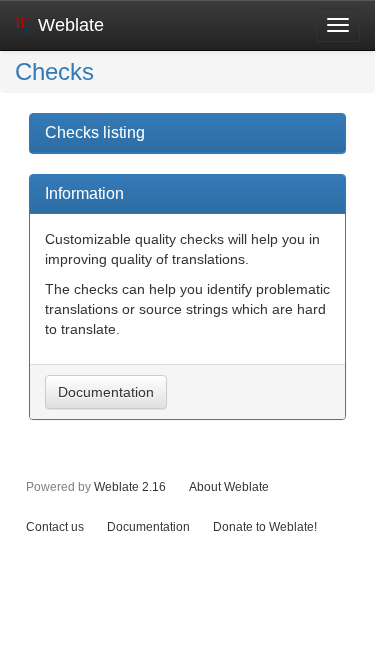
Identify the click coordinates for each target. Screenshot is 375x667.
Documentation (106, 392)
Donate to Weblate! (265, 526)
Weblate (68, 25)
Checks (54, 71)
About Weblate (229, 486)
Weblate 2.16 (130, 486)
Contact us (55, 526)
